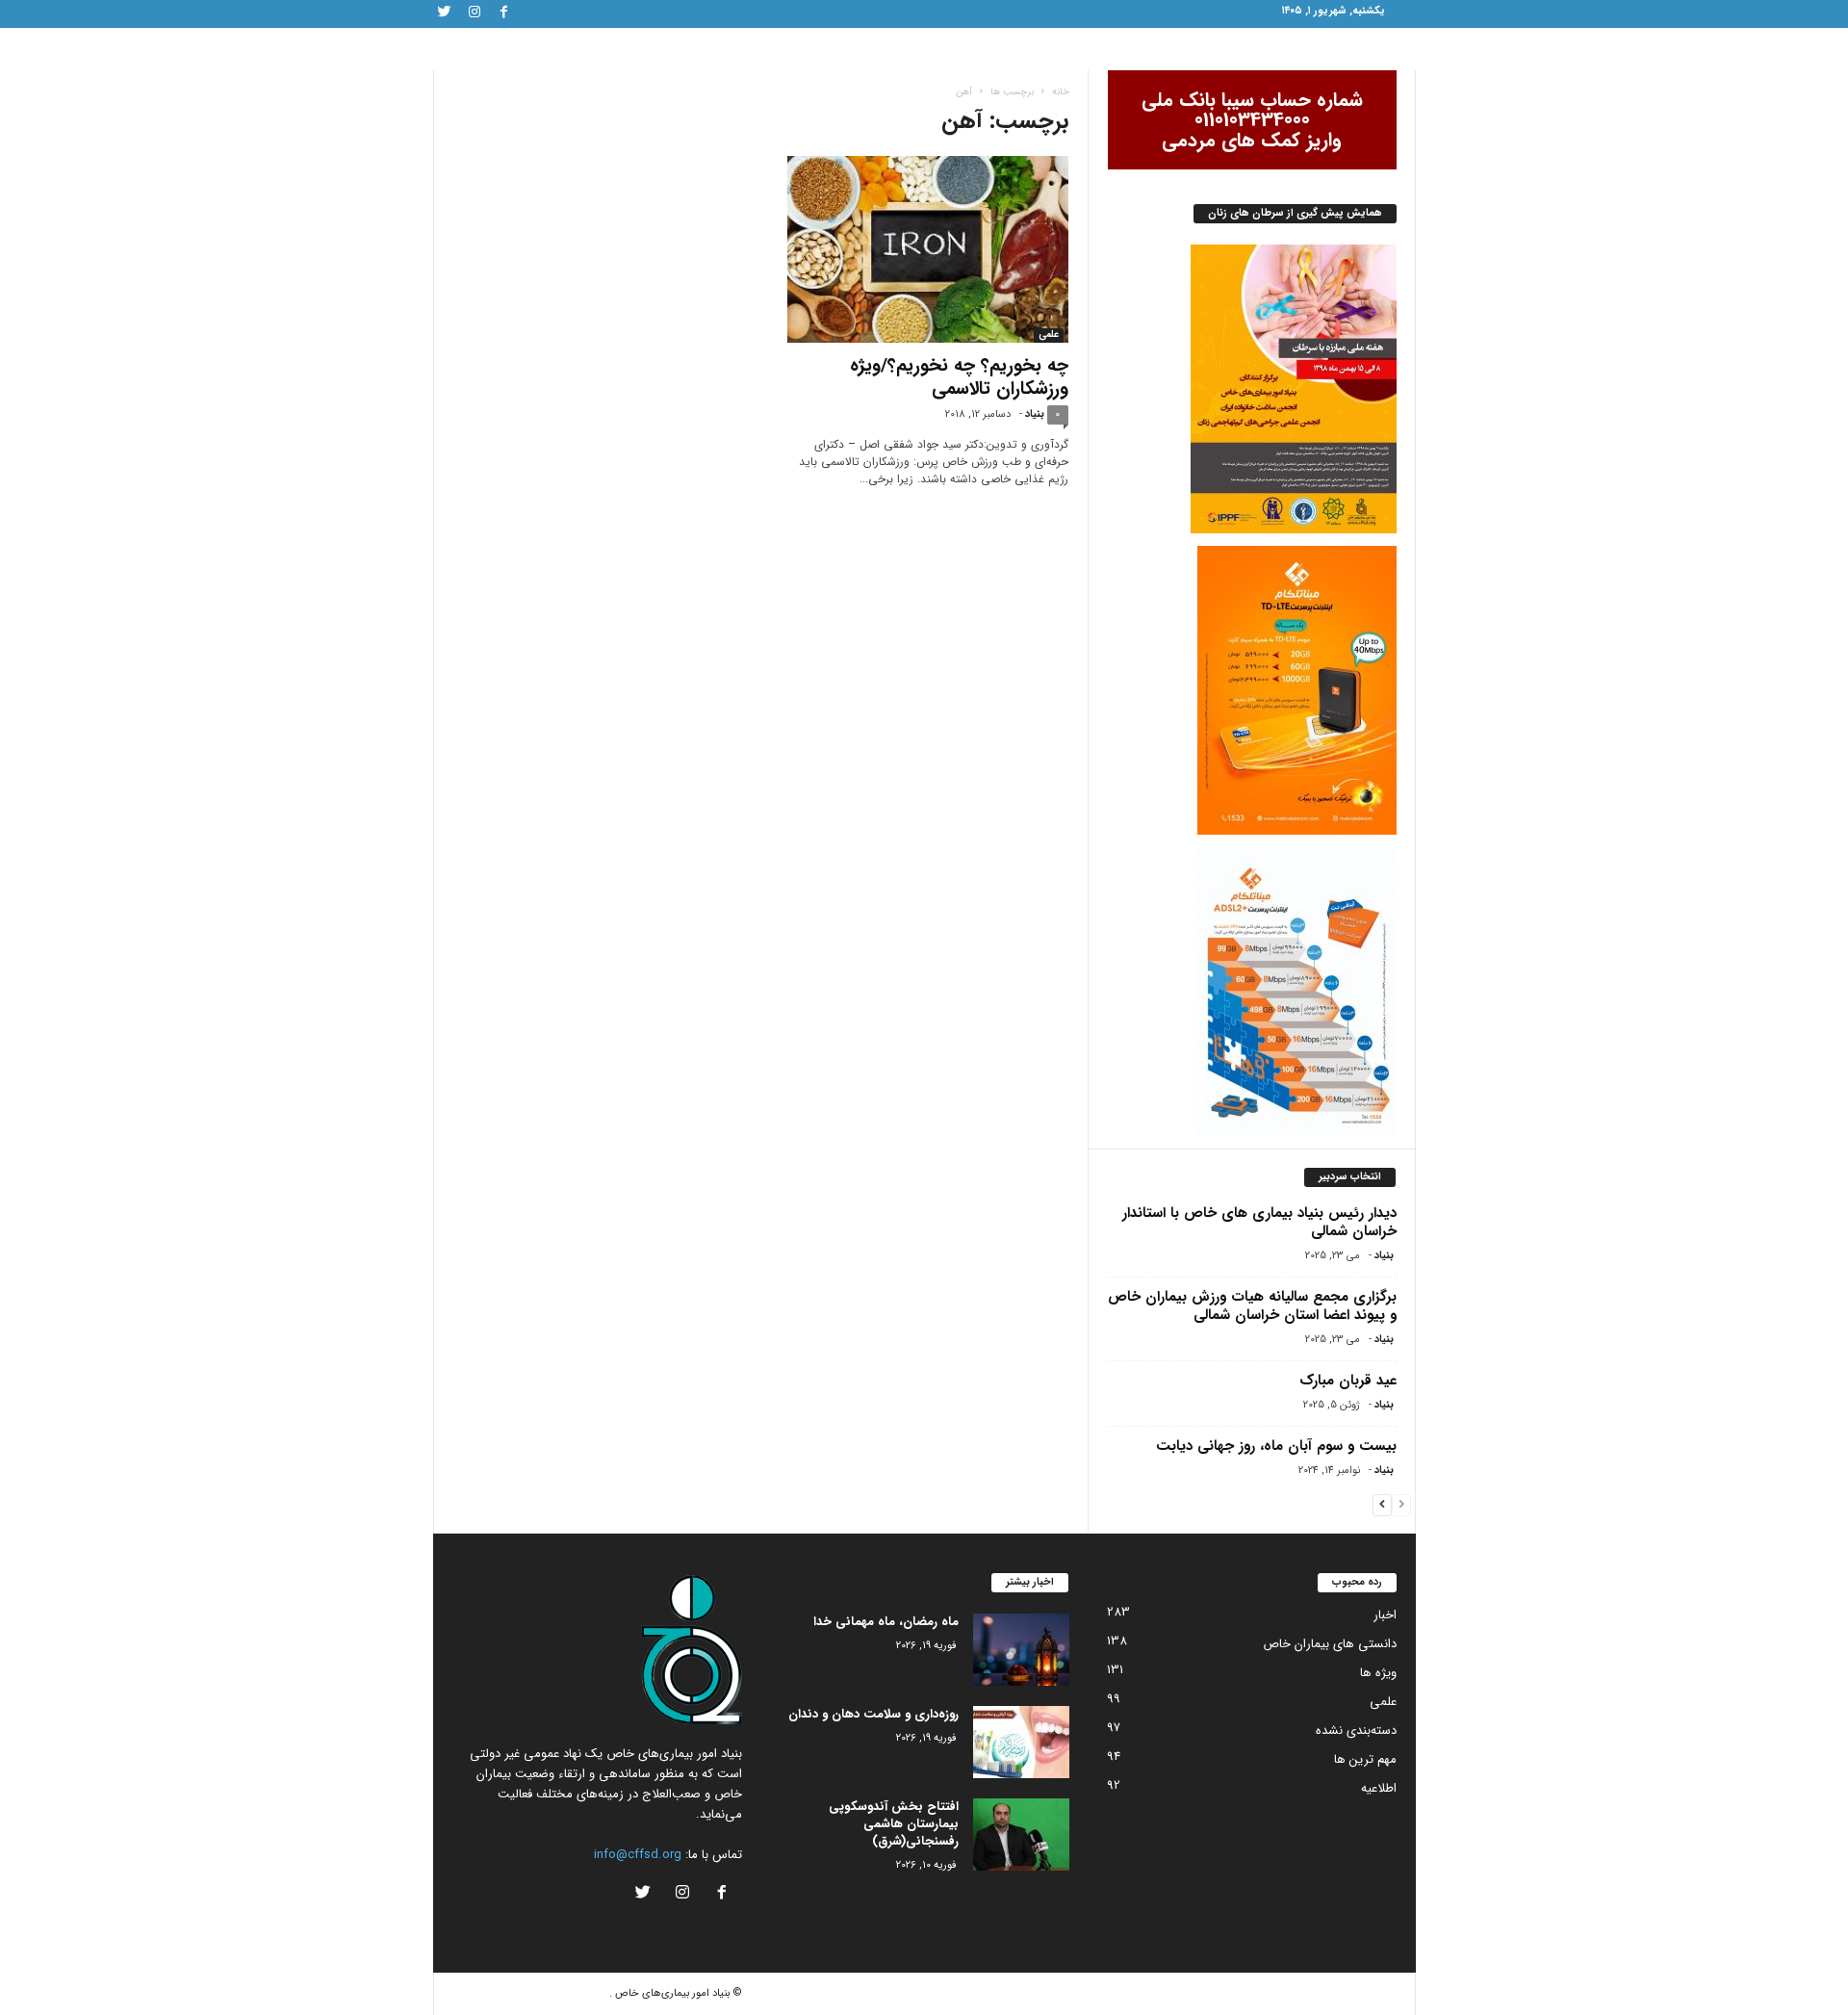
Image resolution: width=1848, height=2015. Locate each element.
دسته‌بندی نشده (1356, 1731)
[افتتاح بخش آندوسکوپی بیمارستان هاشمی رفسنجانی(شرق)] (1021, 1834)
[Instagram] (475, 14)
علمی (1049, 335)
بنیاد (1035, 414)
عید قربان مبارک (1348, 1381)
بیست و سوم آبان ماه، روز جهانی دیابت (1276, 1446)
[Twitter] (445, 14)
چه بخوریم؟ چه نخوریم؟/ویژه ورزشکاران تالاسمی (959, 377)
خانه (1061, 92)
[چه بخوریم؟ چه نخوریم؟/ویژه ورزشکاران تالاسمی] (924, 249)
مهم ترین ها (1365, 1759)
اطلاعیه (1379, 1788)
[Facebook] (504, 14)
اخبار (1385, 1615)
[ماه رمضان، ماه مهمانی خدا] (1021, 1650)
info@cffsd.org (638, 1855)
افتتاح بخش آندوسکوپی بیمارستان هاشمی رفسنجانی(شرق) (894, 1824)
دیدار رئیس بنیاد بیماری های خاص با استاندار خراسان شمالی (1259, 1222)
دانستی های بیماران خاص (1330, 1644)
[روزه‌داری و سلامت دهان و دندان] (1021, 1742)
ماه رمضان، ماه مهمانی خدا (886, 1622)
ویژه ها (1378, 1673)
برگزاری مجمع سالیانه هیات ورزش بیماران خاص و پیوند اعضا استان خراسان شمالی (1252, 1306)
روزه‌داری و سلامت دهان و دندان (873, 1714)
